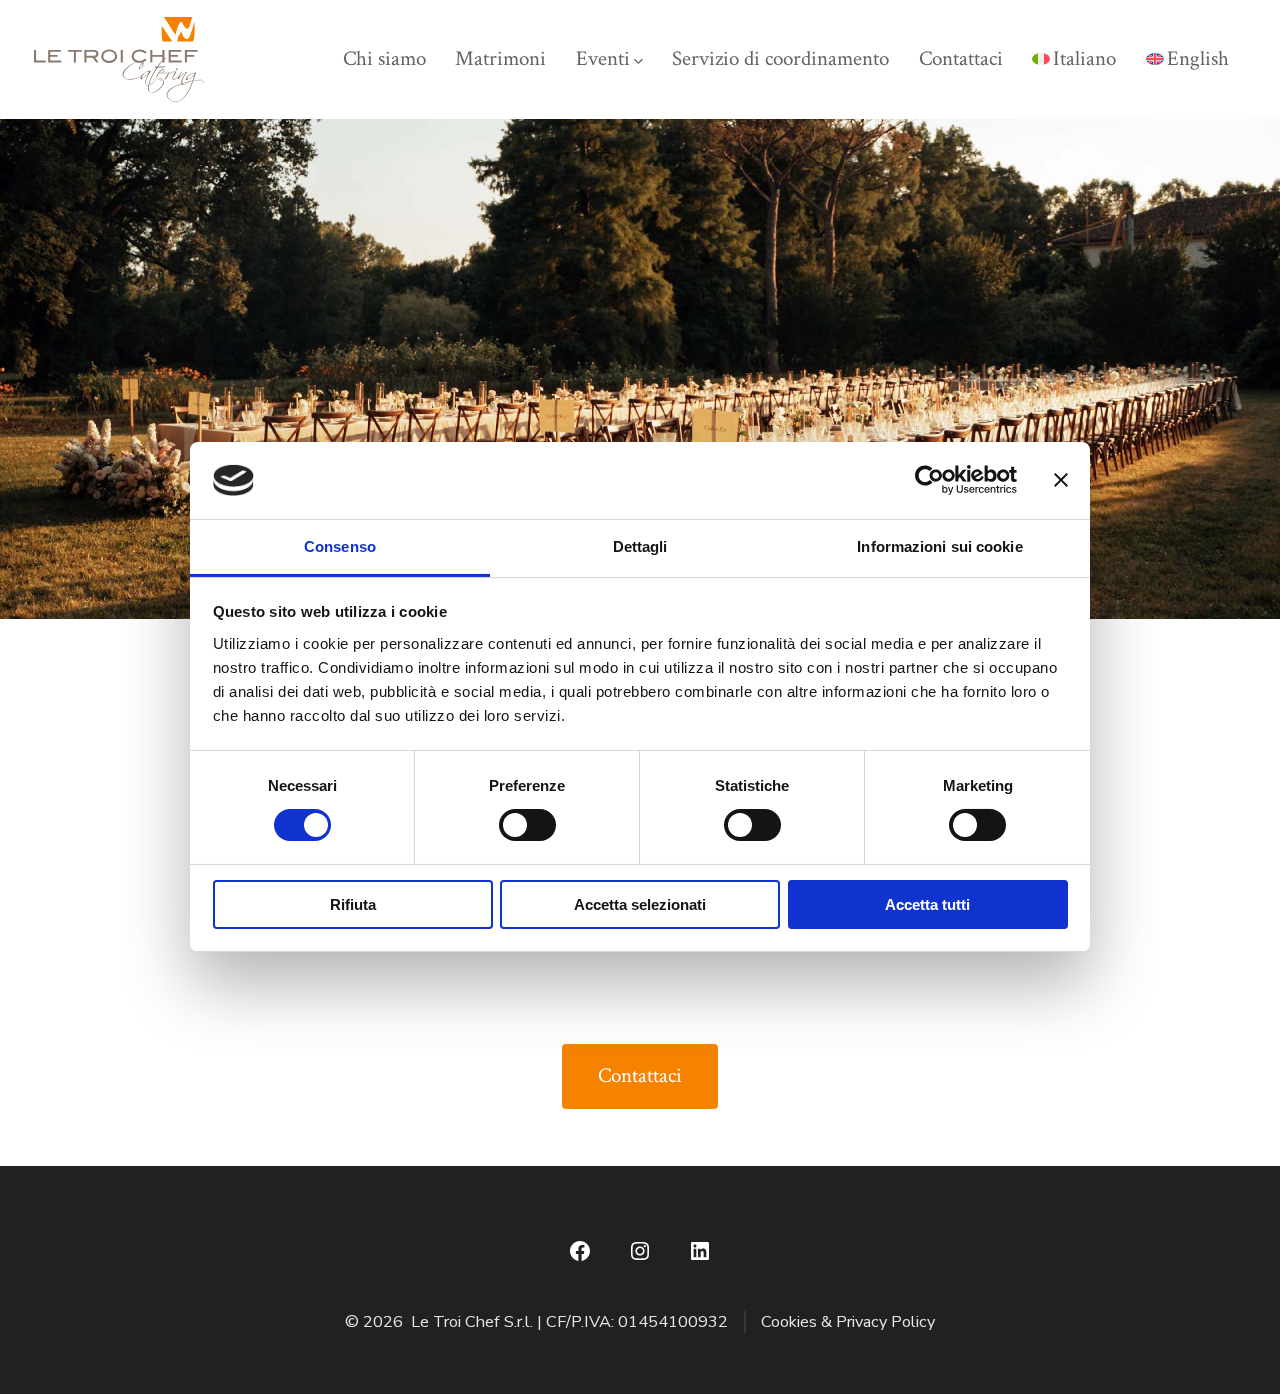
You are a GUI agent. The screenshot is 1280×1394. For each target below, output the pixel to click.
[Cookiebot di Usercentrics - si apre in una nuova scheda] (929, 480)
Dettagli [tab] (640, 546)
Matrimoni (500, 58)
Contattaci (961, 58)
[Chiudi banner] (1061, 480)
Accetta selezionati (640, 904)
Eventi (603, 58)
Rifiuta (353, 904)
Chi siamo (384, 58)
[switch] (527, 825)
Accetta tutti (927, 904)
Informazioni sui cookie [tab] (939, 546)
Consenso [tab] (340, 546)
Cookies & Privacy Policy (848, 1322)
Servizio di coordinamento (780, 58)
